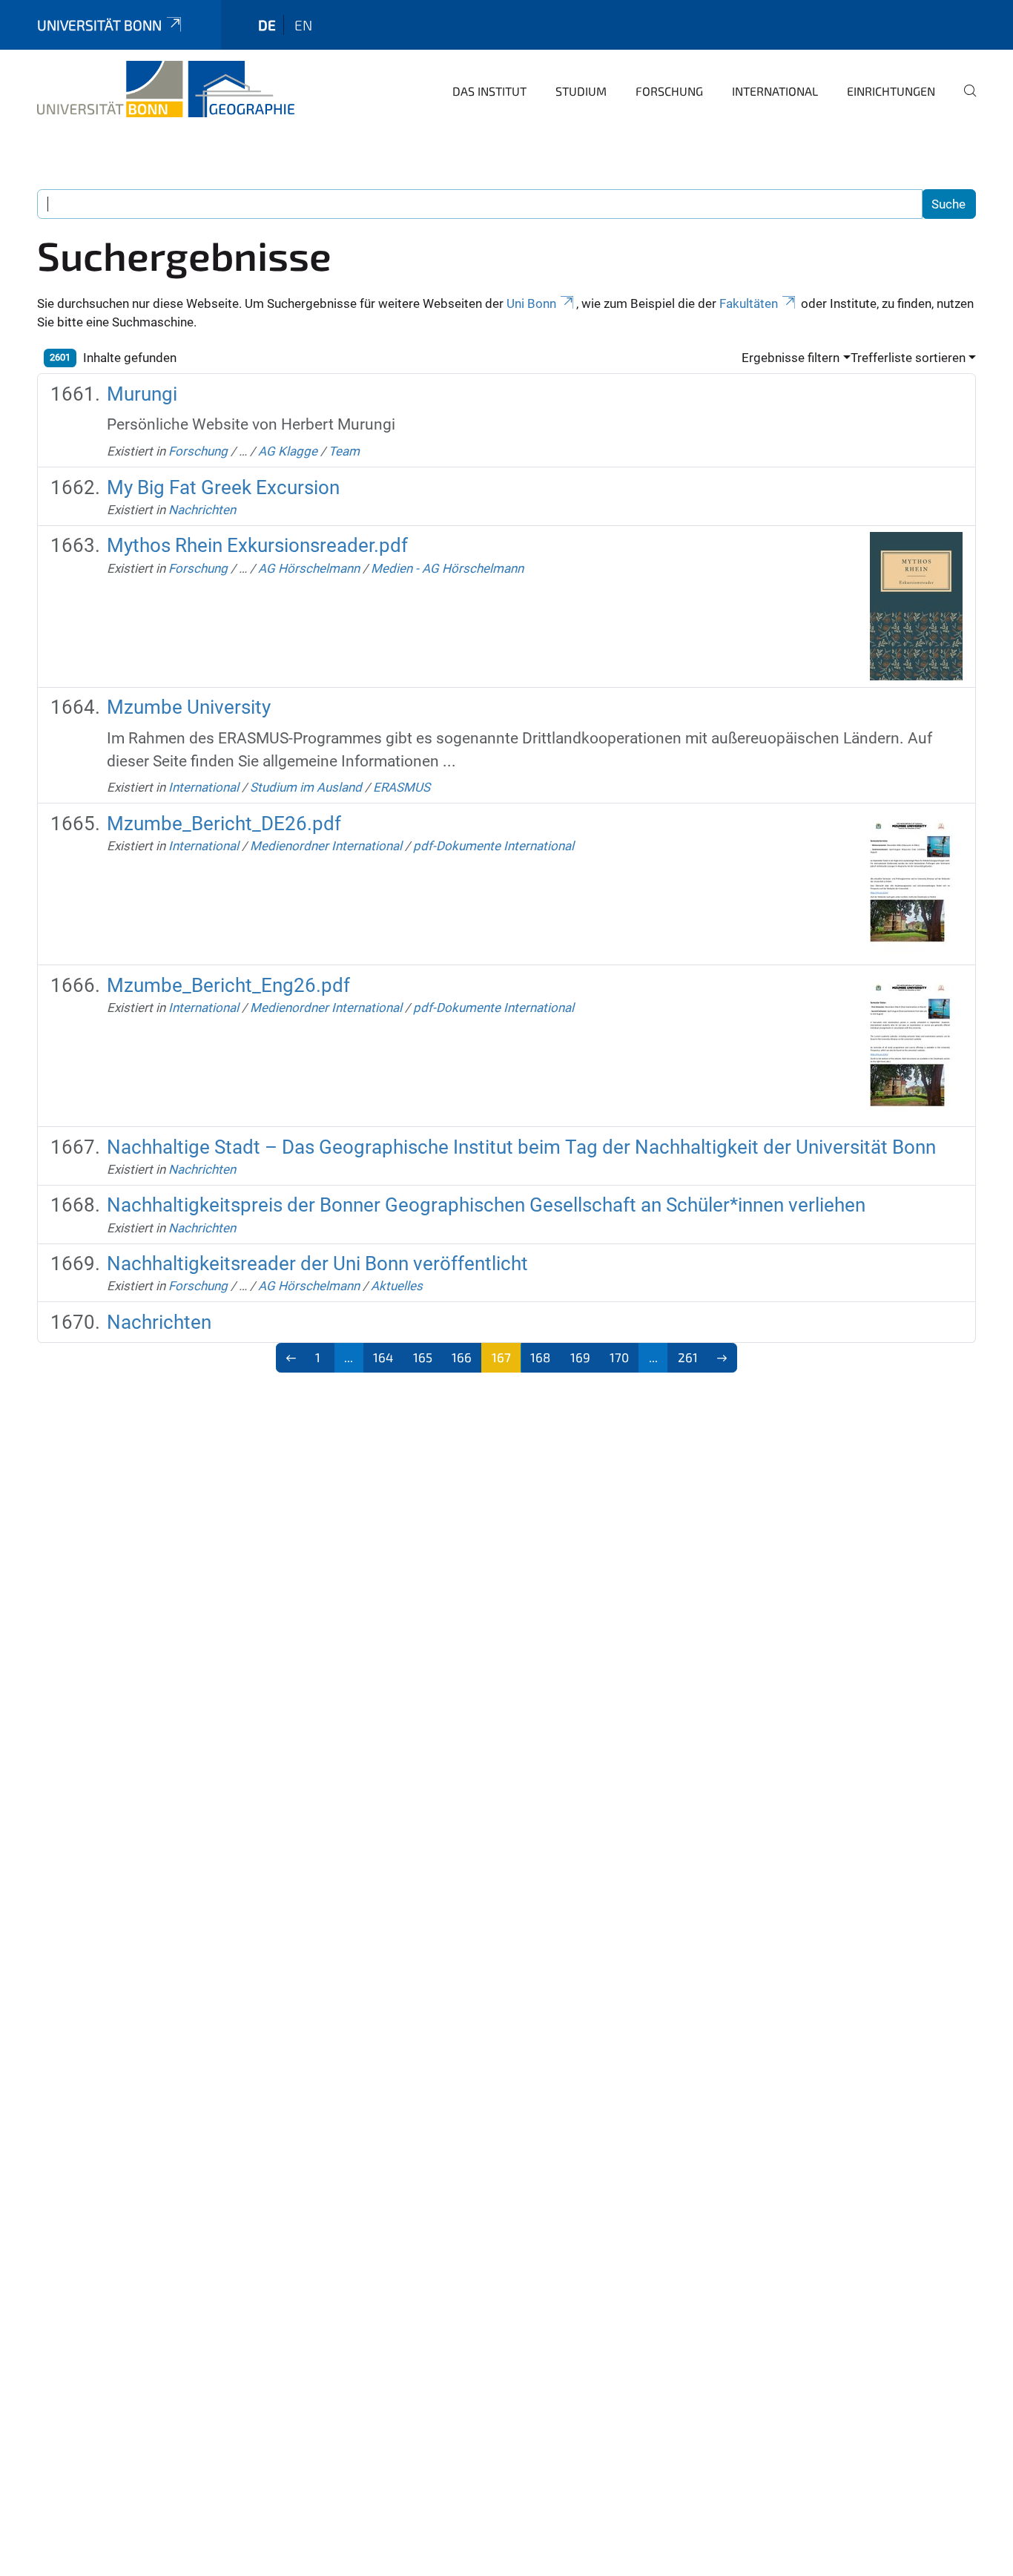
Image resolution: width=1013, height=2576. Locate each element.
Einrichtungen (891, 91)
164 (383, 1357)
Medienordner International (326, 846)
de (267, 25)
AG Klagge (288, 451)
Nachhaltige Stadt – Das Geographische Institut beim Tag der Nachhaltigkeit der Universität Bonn (521, 1147)
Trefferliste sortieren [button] (908, 358)
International (775, 91)
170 (619, 1357)
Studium (581, 91)
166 (462, 1357)
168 (540, 1357)
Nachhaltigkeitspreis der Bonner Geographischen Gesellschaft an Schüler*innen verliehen (486, 1205)
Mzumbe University (189, 707)
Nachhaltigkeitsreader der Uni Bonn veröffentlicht (317, 1264)
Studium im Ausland (306, 787)
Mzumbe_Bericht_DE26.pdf (224, 824)
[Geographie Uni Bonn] (166, 89)
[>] (723, 1358)
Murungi (142, 394)
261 (688, 1357)
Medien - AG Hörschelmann (447, 568)
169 (580, 1357)
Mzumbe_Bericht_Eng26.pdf (228, 985)
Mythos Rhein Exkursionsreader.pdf (257, 545)
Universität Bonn (99, 25)
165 (423, 1357)
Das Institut (489, 91)
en (303, 25)
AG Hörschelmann (309, 568)
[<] (291, 1358)
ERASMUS (402, 787)
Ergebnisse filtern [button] (791, 358)
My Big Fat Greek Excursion (223, 487)
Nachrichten (202, 510)
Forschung (669, 91)
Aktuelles (397, 1286)
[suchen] (964, 101)
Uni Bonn (531, 303)
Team (344, 451)
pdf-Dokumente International (494, 846)
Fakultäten (749, 303)
